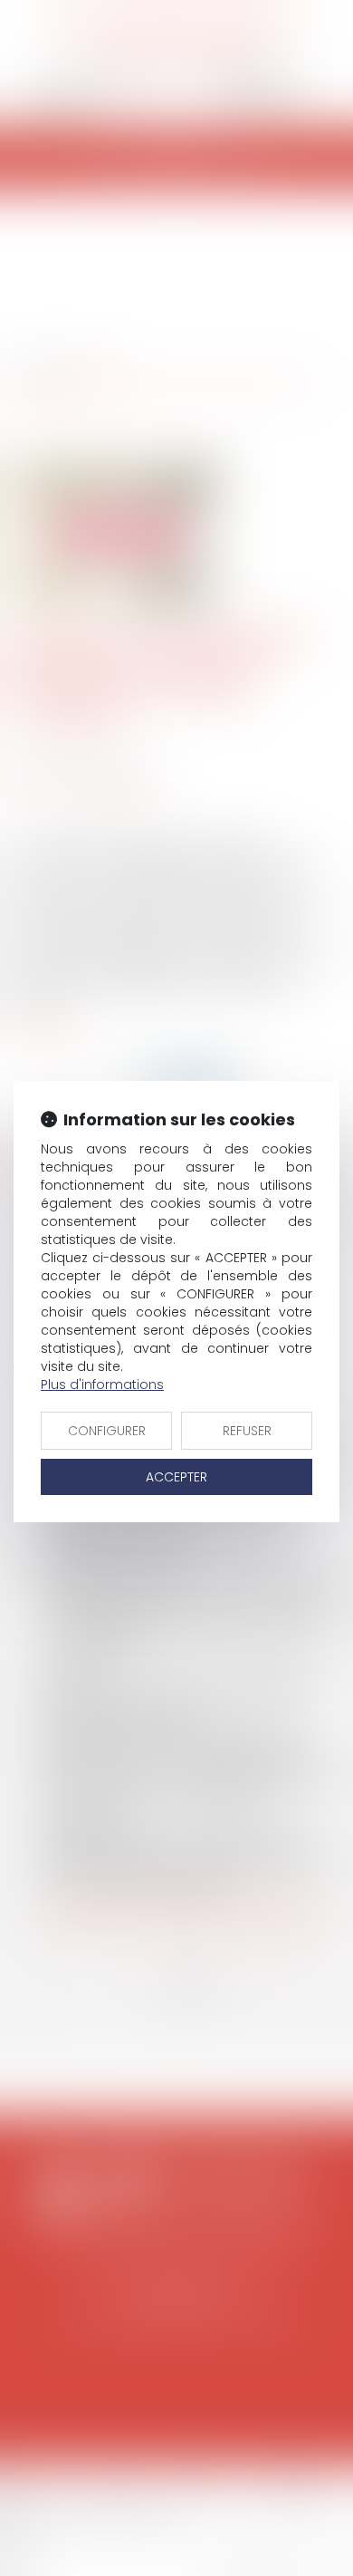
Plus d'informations (102, 1384)
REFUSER (247, 1431)
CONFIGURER (107, 1431)
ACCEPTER (176, 1477)
